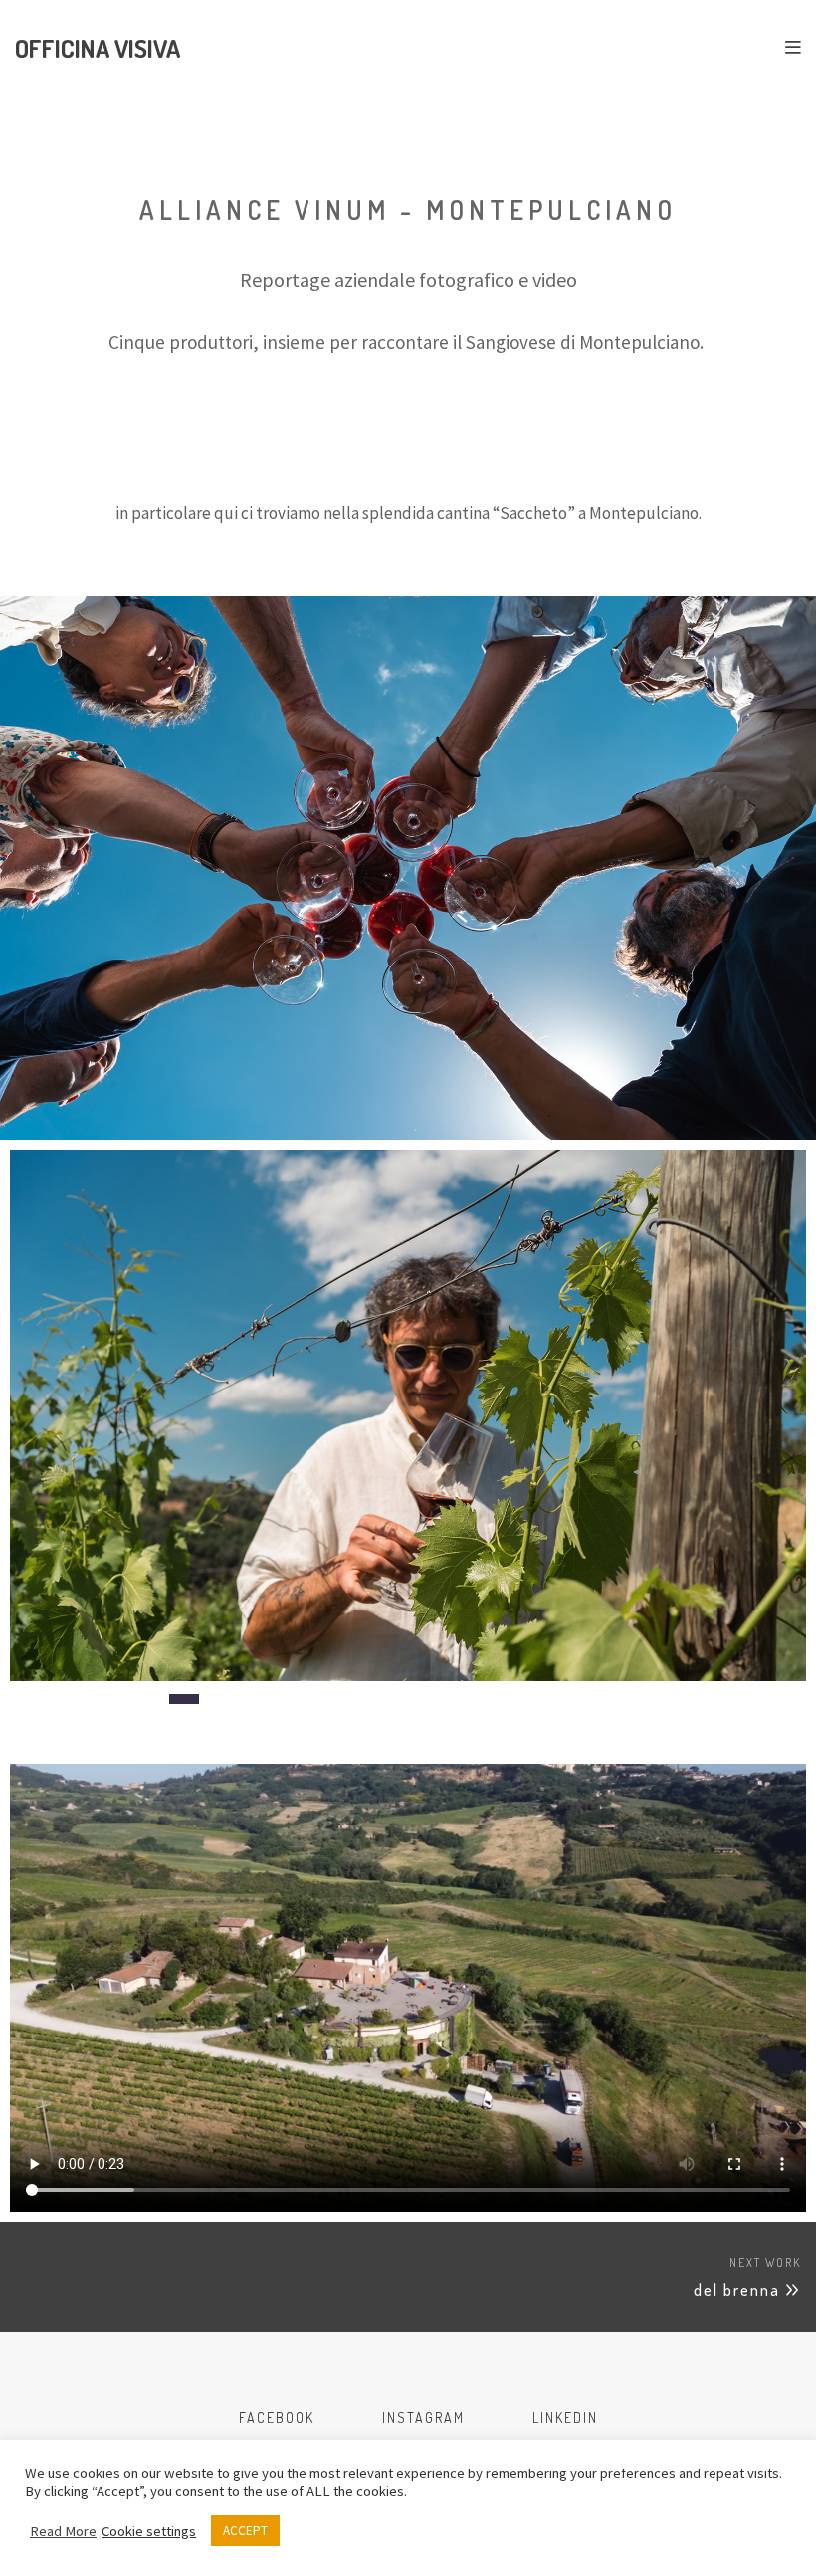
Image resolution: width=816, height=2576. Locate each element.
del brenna (737, 2290)
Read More (63, 2531)
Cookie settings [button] (149, 2531)
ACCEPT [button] (245, 2531)
